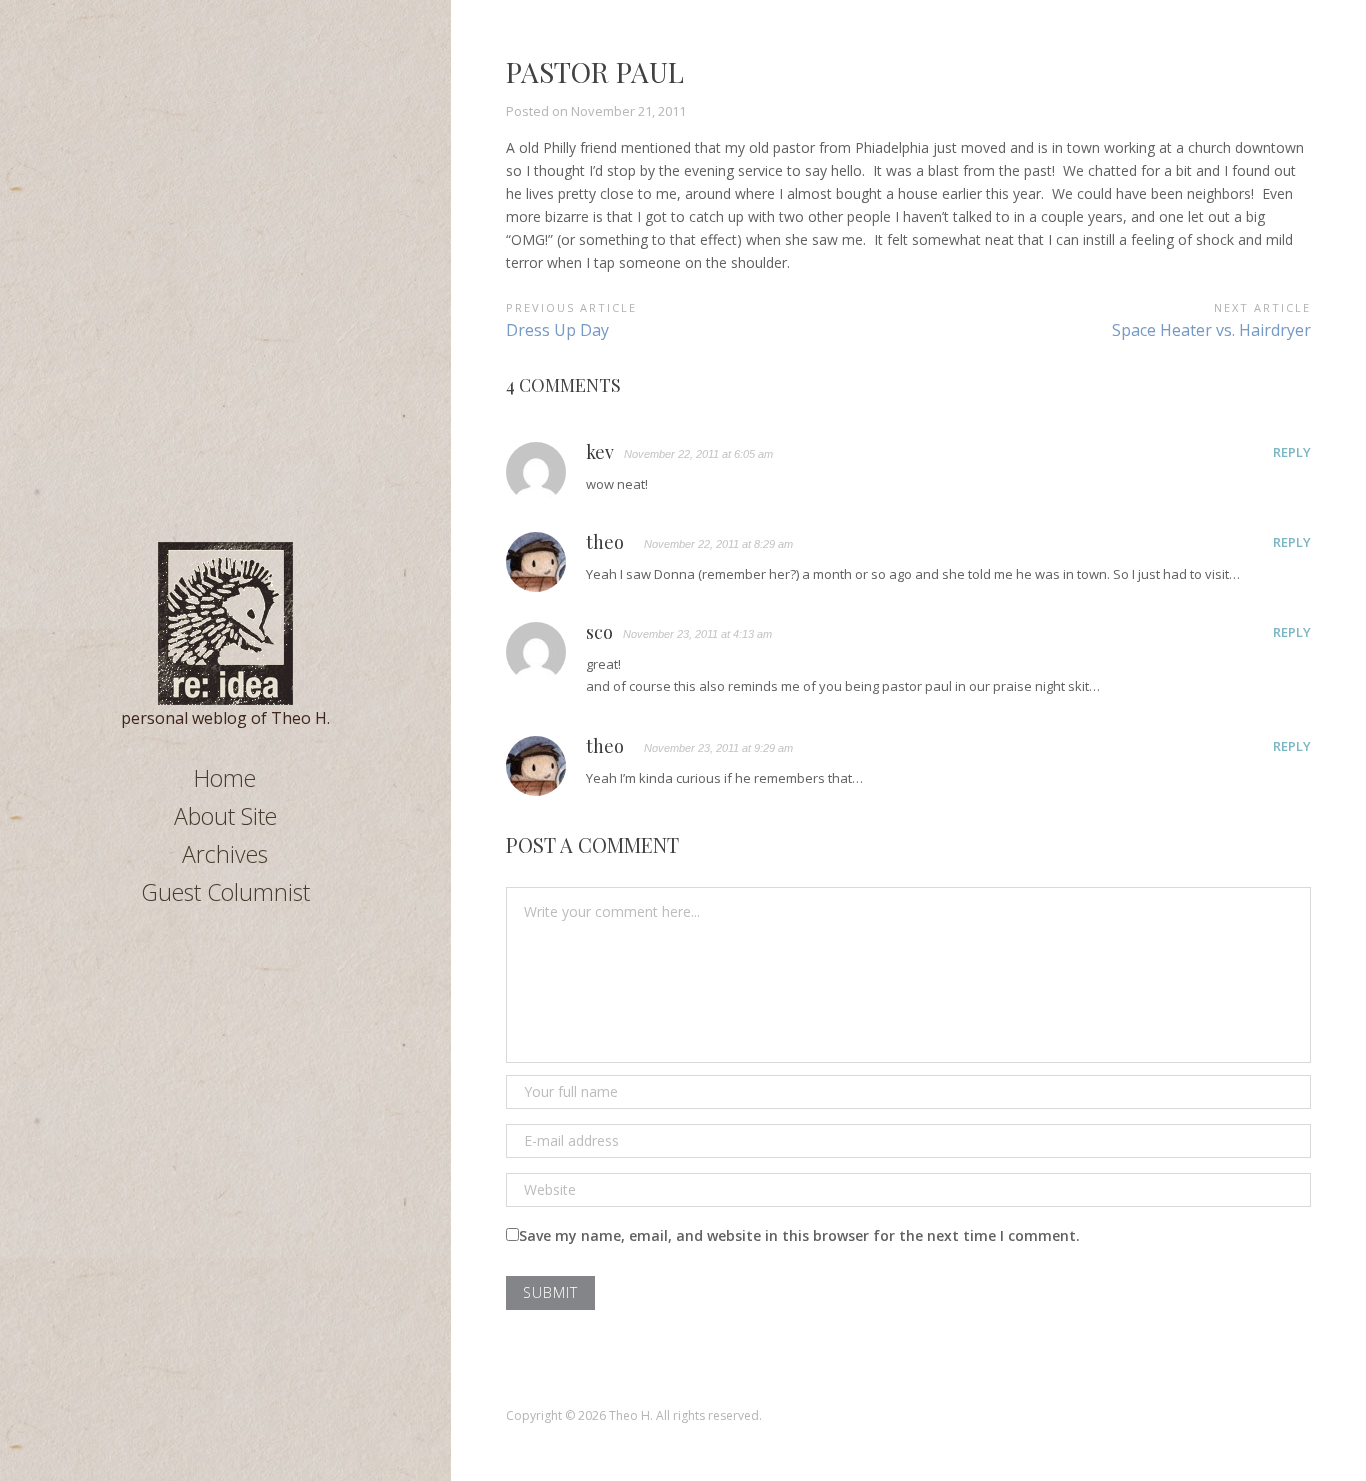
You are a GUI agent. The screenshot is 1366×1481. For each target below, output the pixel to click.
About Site (225, 816)
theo (605, 543)
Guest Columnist (225, 892)
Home (225, 778)
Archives (225, 854)
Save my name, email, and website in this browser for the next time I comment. (799, 1235)
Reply (1292, 452)
